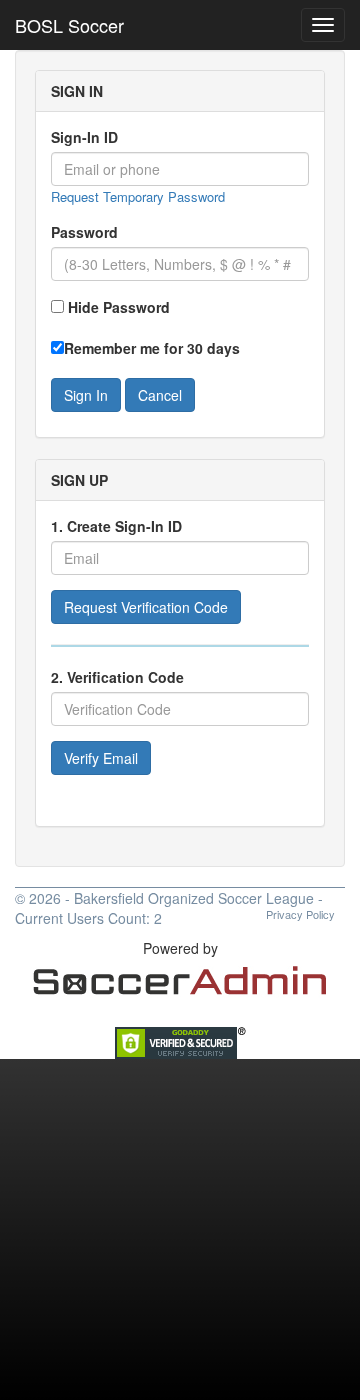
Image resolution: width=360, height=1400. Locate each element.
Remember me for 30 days (152, 348)
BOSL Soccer (69, 25)
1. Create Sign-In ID (116, 526)
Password (84, 232)
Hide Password (119, 307)
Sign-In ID (84, 137)
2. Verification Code (117, 677)
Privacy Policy (300, 914)
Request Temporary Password (138, 196)
